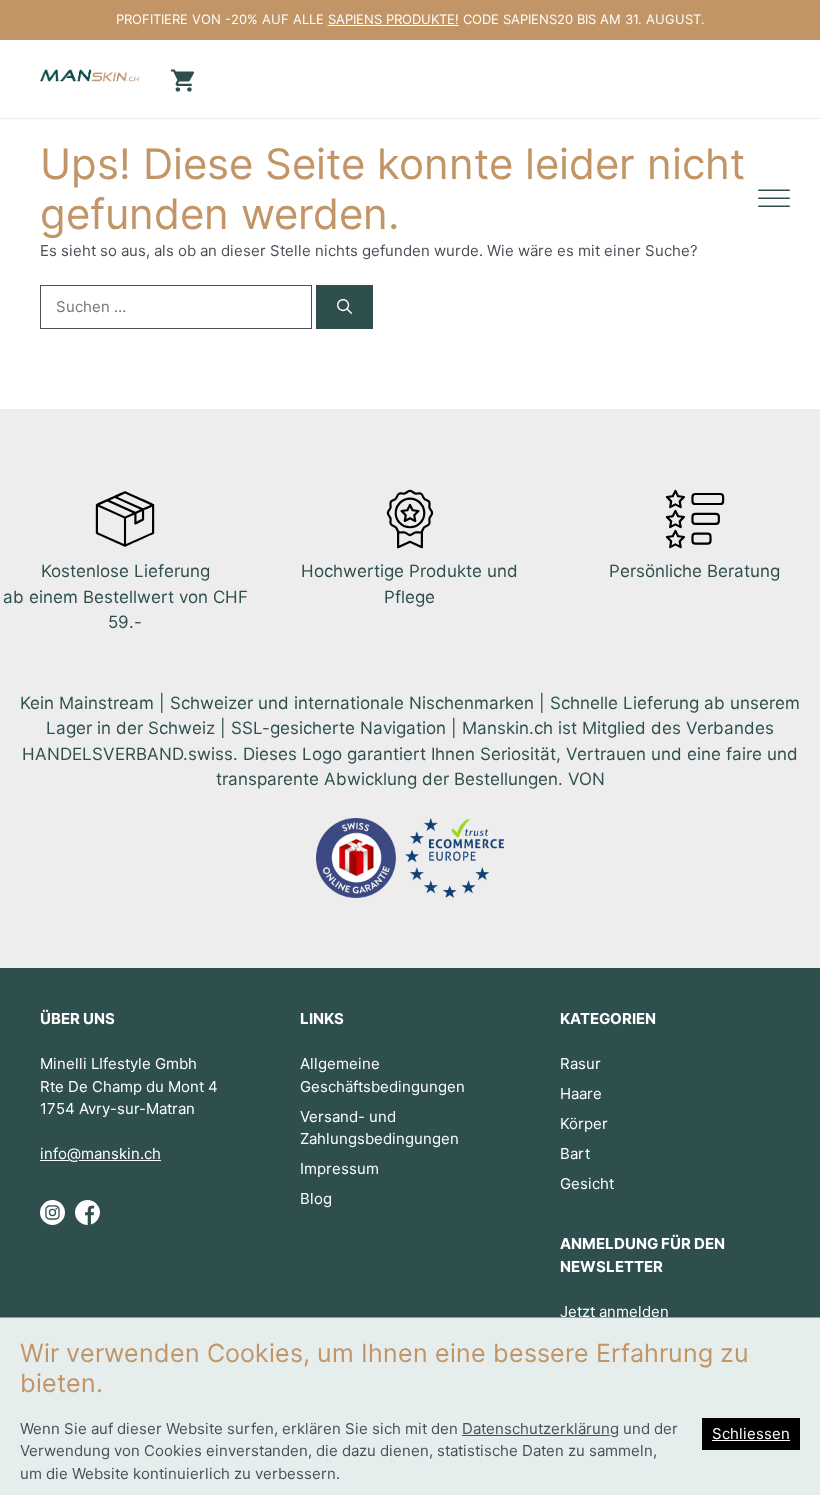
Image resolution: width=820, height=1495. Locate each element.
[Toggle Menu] (774, 199)
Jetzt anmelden (614, 1311)
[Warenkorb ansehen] (180, 78)
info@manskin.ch (100, 1153)
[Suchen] (344, 307)
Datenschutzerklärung (540, 1428)
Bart (575, 1153)
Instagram (52, 1221)
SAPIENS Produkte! (393, 19)
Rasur (580, 1063)
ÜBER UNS (77, 1018)
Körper (584, 1123)
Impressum (339, 1168)
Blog (316, 1198)
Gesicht (587, 1183)
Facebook (87, 1221)
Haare (581, 1093)
